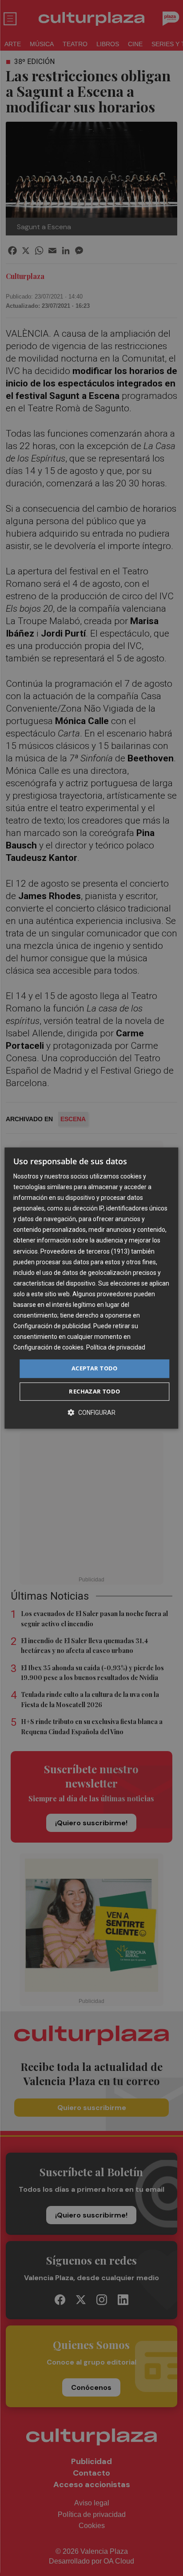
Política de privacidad (116, 1348)
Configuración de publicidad (52, 1326)
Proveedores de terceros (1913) (85, 1251)
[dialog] (91, 1288)
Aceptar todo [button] (95, 1369)
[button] (91, 1412)
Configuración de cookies (48, 1348)
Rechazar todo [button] (94, 1391)
